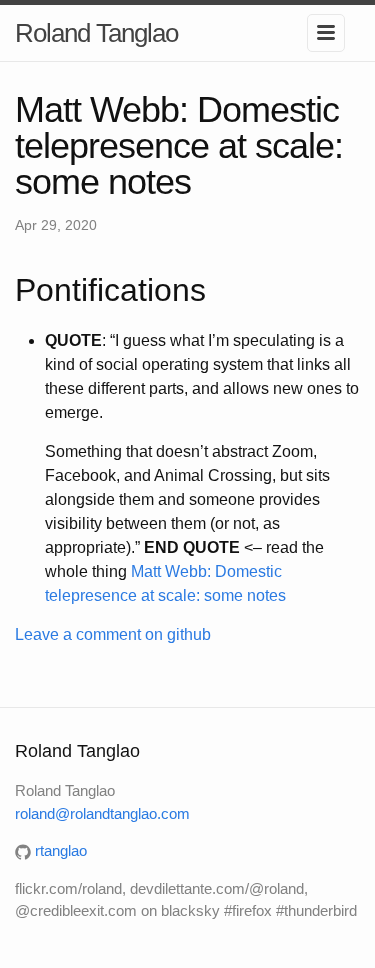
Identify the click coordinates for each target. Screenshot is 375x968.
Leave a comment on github (113, 634)
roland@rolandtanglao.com (102, 813)
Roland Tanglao (96, 33)
